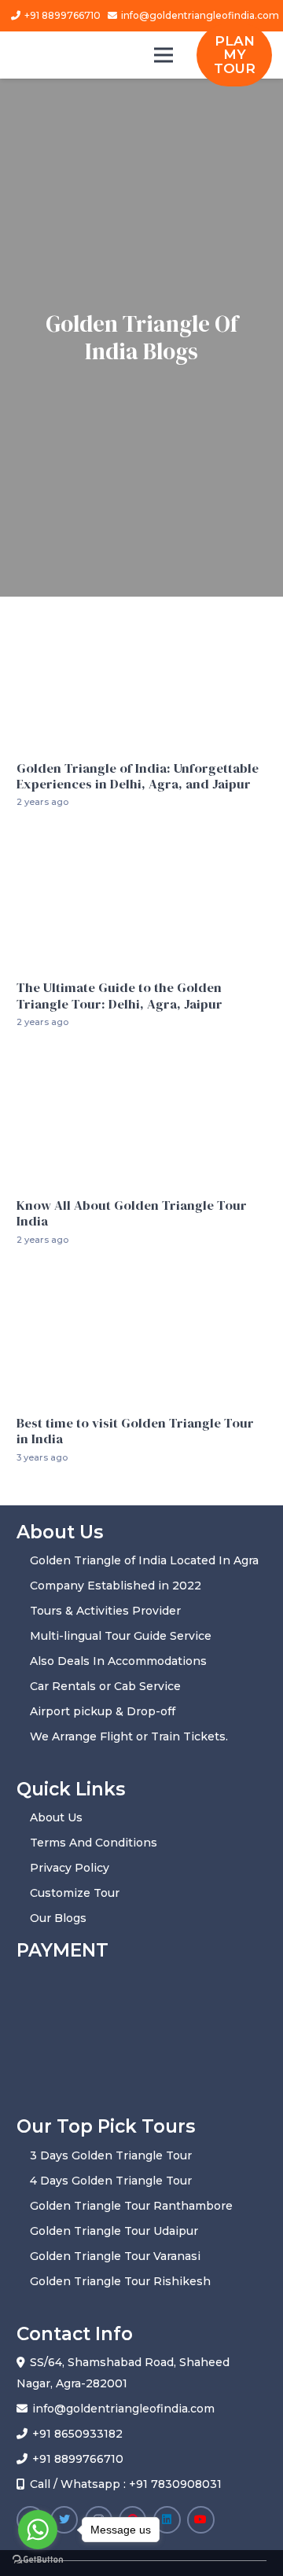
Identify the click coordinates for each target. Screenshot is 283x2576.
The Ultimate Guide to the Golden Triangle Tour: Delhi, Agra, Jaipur (119, 996)
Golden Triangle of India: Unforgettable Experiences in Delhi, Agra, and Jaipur (138, 776)
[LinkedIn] (167, 2520)
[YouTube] (201, 2520)
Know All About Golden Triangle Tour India (132, 1213)
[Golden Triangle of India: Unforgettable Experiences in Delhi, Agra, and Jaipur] (141, 623)
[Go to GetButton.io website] (38, 2560)
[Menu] (163, 55)
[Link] (87, 53)
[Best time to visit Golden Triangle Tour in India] (141, 1281)
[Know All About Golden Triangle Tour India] (141, 1064)
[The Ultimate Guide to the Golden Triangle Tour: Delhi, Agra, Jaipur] (141, 843)
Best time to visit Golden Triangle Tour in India (135, 1431)
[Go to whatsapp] (38, 2530)
